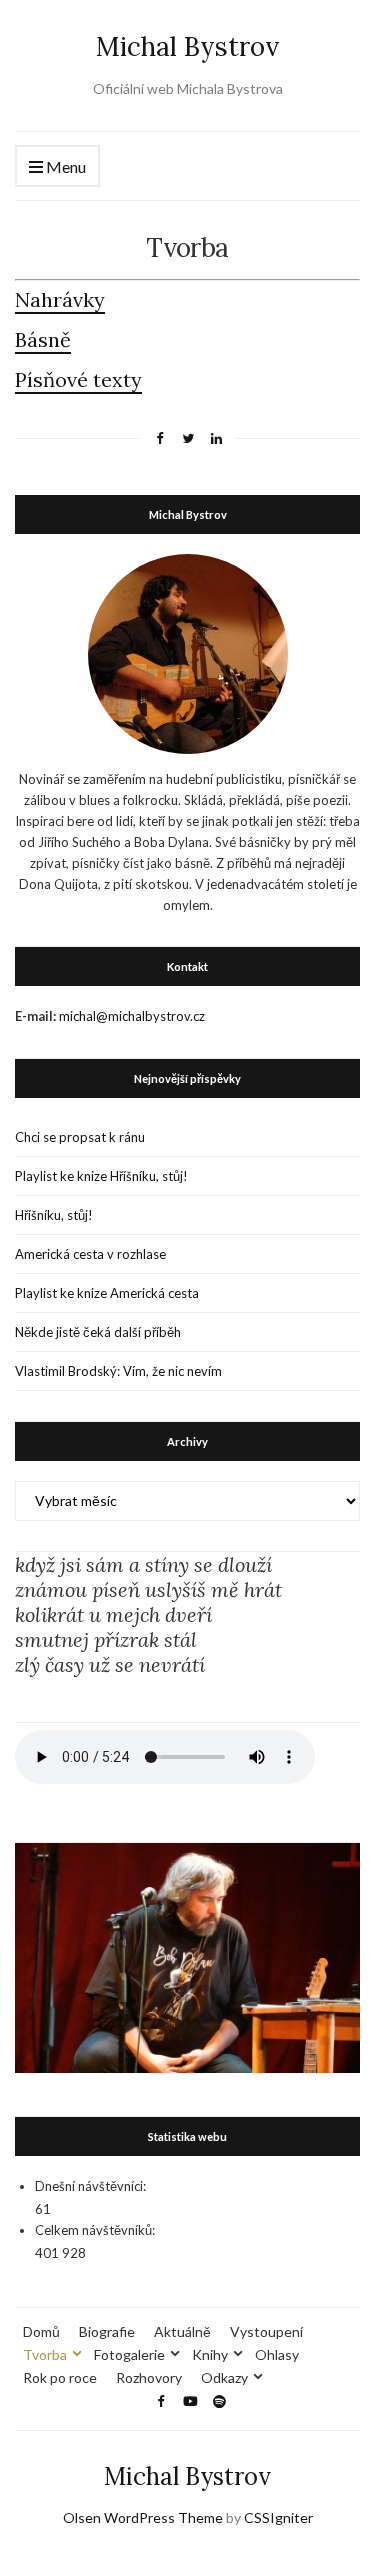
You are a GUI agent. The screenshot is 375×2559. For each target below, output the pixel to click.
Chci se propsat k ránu (80, 1137)
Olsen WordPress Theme (143, 2517)
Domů (41, 2331)
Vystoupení (266, 2331)
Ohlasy (277, 2354)
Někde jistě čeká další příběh (98, 1332)
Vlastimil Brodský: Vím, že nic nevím (118, 1371)
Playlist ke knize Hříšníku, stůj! (101, 1176)
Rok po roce (60, 2377)
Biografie (107, 2331)
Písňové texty (78, 379)
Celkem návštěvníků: (95, 2230)
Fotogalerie (129, 2354)
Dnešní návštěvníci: (90, 2186)
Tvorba (45, 2354)
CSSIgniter (278, 2517)
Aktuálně (182, 2331)
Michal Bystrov (187, 46)
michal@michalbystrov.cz (132, 1016)
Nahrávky (60, 299)
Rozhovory (149, 2377)
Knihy (210, 2354)
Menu (64, 166)
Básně (43, 339)
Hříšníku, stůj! (54, 1215)
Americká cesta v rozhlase (90, 1254)
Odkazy (224, 2377)
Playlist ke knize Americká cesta (107, 1293)
